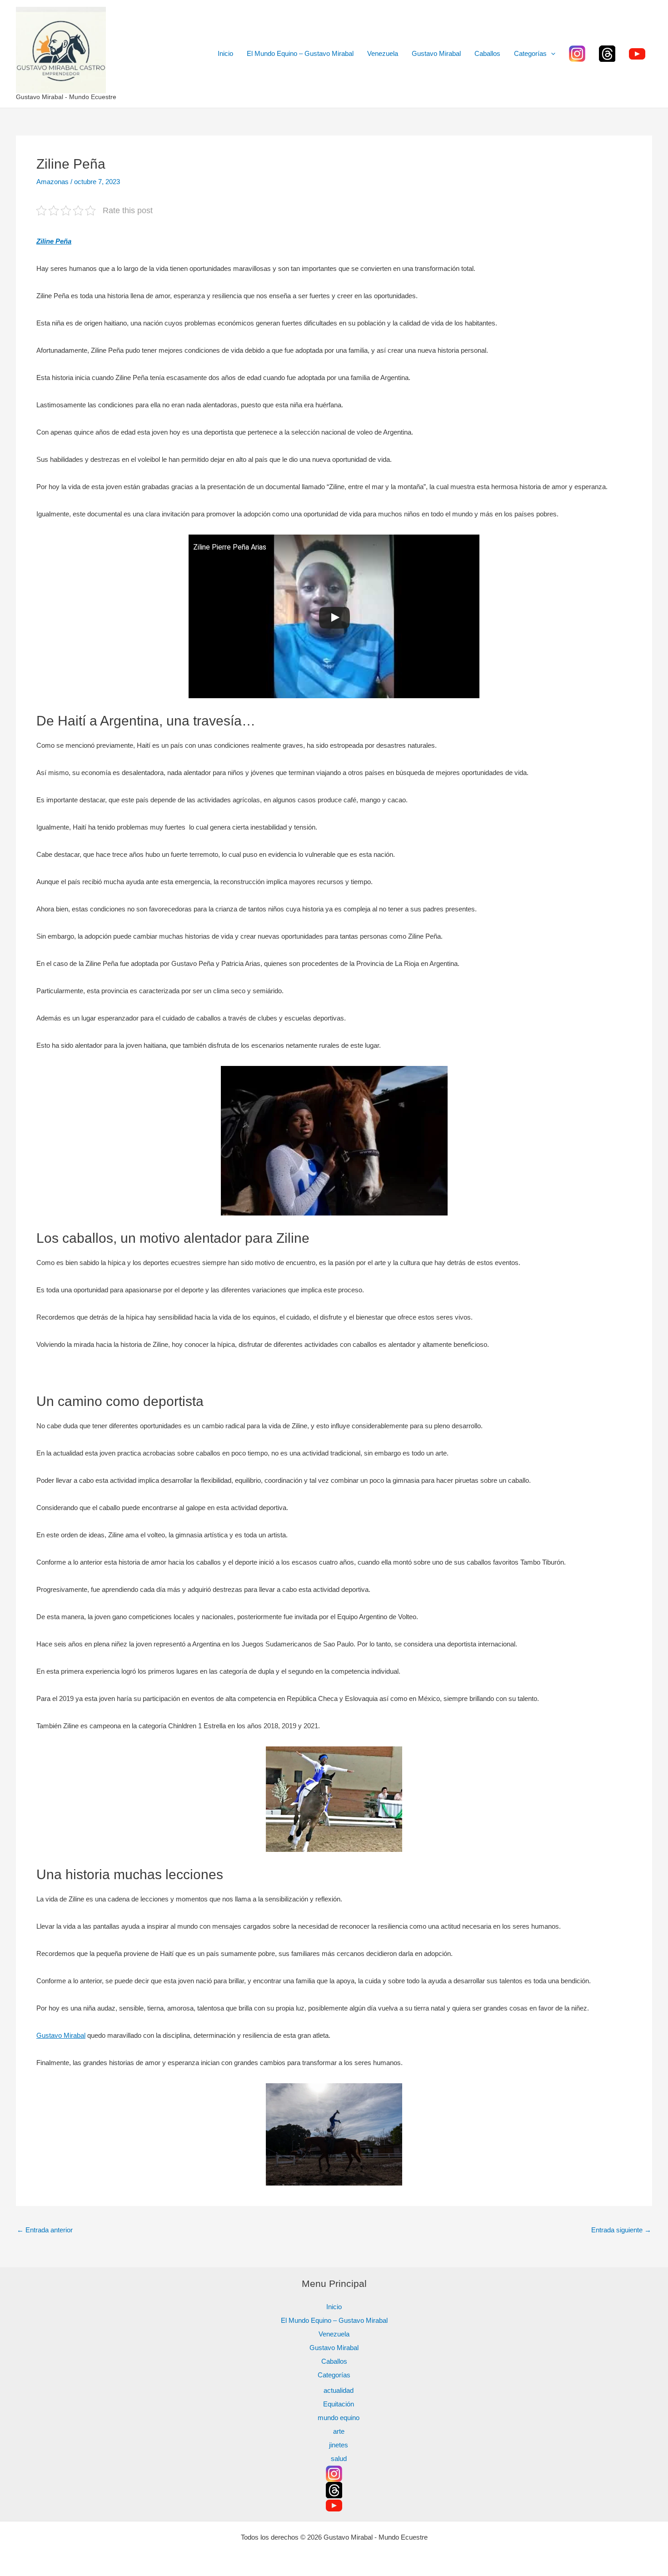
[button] (551, 54)
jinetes (339, 2445)
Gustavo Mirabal (436, 53)
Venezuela (383, 53)
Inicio (225, 53)
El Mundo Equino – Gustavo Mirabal (300, 53)
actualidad (339, 2390)
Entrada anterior (45, 2230)
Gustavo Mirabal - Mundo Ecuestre (66, 97)
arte (339, 2431)
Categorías (530, 53)
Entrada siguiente (621, 2230)
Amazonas (52, 182)
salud (339, 2458)
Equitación (339, 2404)
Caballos (487, 53)
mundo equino (339, 2418)
